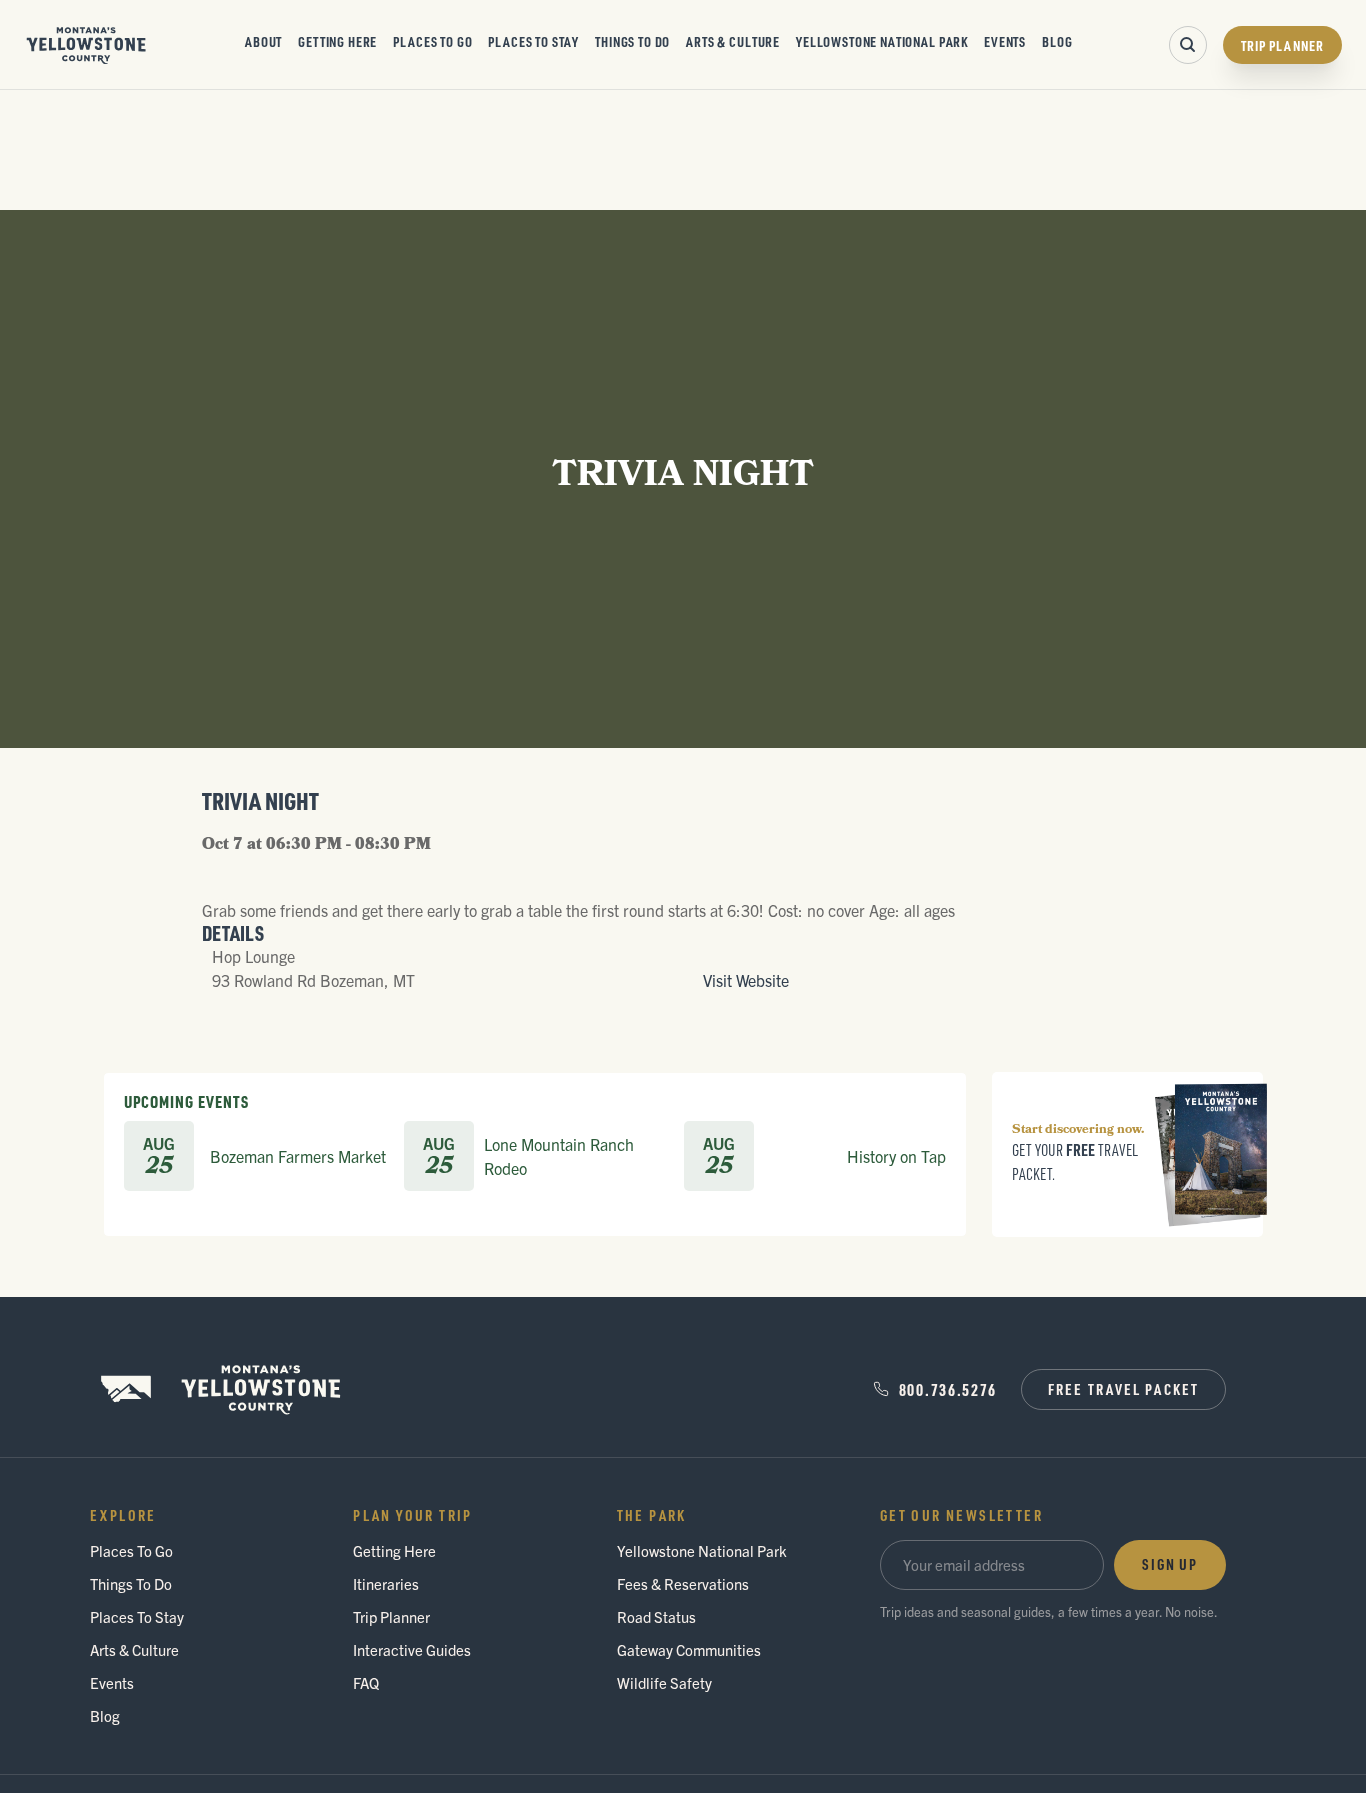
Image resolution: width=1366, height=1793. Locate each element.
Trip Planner (1282, 45)
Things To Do (632, 41)
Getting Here (337, 41)
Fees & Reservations (683, 1583)
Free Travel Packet (1123, 1389)
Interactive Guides (412, 1649)
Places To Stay (533, 41)
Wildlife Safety (664, 1682)
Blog (1057, 41)
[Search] (1188, 45)
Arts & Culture (733, 41)
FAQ (366, 1682)
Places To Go (432, 41)
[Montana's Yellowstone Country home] (86, 45)
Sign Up (1170, 1564)
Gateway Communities (689, 1649)
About (263, 41)
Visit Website (746, 980)
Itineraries (386, 1583)
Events (1005, 41)
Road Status (656, 1616)
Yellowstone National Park (882, 41)
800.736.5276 (948, 1389)
